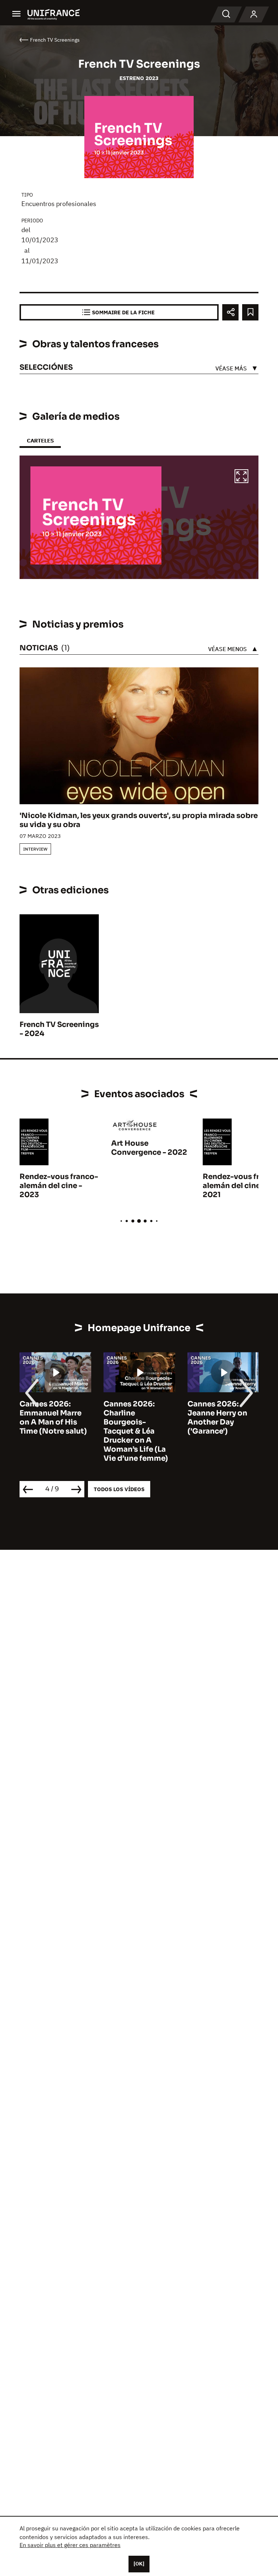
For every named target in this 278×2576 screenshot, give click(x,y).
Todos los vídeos (119, 1489)
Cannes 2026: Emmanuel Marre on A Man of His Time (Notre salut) (53, 1418)
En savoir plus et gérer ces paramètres (70, 2545)
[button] (241, 477)
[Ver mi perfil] (254, 14)
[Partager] (230, 312)
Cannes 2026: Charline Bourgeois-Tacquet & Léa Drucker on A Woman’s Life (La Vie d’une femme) (136, 1431)
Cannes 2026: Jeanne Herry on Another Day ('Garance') (217, 1418)
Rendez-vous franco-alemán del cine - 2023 (59, 1186)
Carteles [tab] (40, 440)
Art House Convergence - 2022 (149, 1148)
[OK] (139, 2564)
